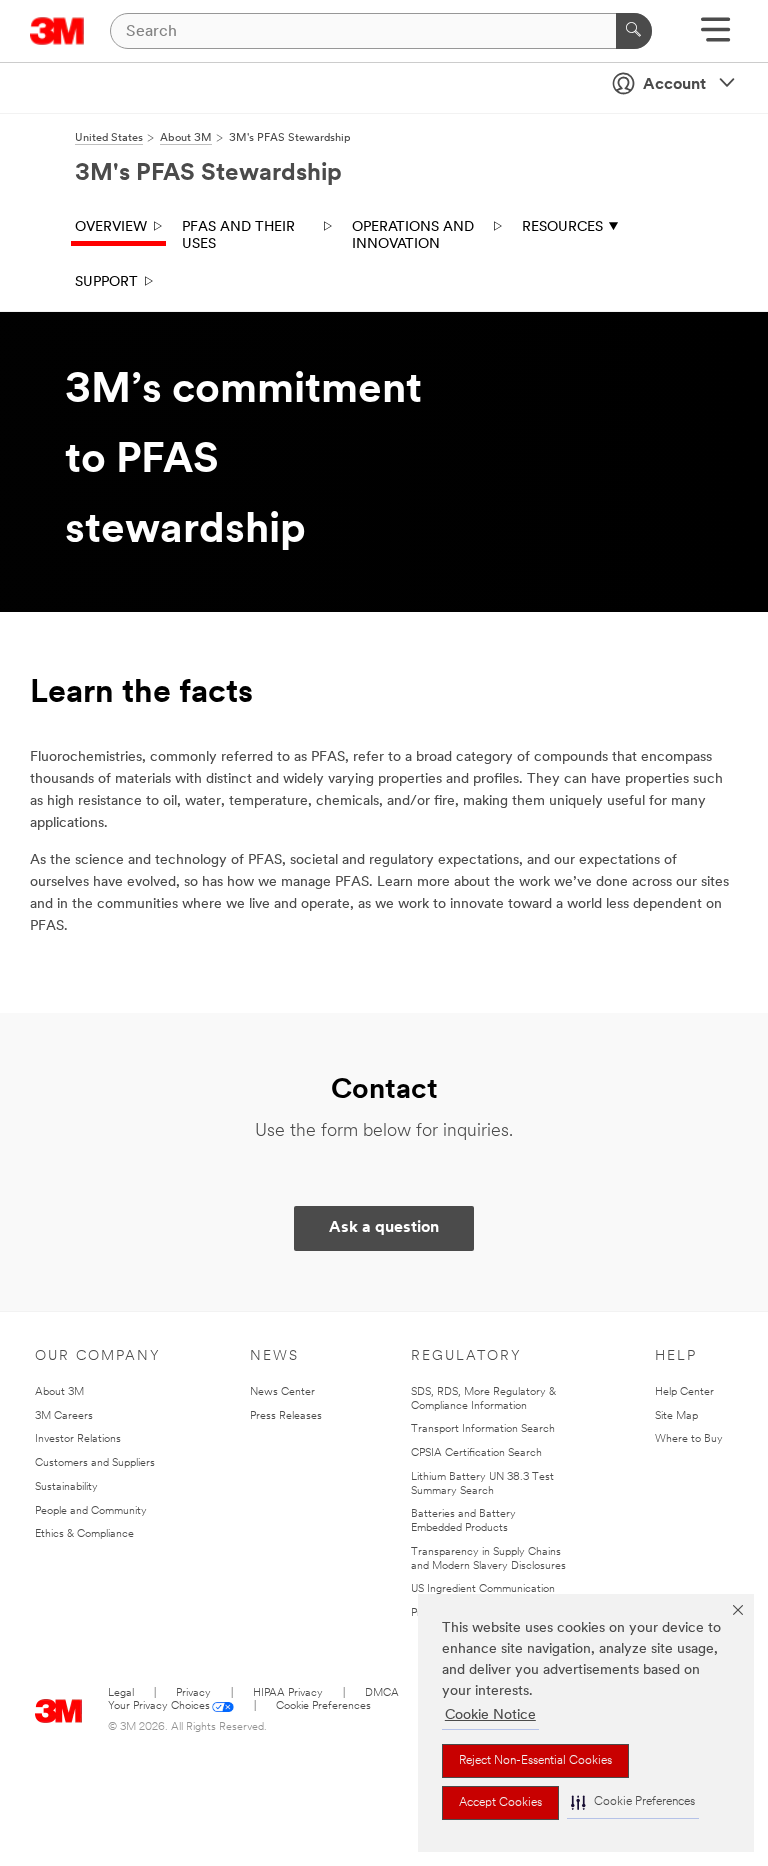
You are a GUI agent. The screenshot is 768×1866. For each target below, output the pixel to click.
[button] (633, 1802)
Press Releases (286, 1416)
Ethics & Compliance (84, 1534)
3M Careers (64, 1416)
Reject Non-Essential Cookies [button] (535, 1761)
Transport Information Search (483, 1429)
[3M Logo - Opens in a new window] (57, 31)
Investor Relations (78, 1439)
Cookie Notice (490, 1715)
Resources (562, 227)
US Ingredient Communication (483, 1589)
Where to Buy (689, 1439)
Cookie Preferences (323, 1706)
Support (106, 282)
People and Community (91, 1511)
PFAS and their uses (238, 236)
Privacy (193, 1693)
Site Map (676, 1416)
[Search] (634, 31)
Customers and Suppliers (95, 1463)
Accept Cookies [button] (500, 1803)
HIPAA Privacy (288, 1693)
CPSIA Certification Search (476, 1453)
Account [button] (674, 85)
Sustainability (66, 1487)
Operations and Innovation (413, 236)
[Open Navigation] (715, 36)
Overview (111, 227)
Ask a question (384, 1228)
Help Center (684, 1392)
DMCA (382, 1693)
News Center (282, 1392)
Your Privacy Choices (159, 1706)
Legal (121, 1693)
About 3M (59, 1392)
